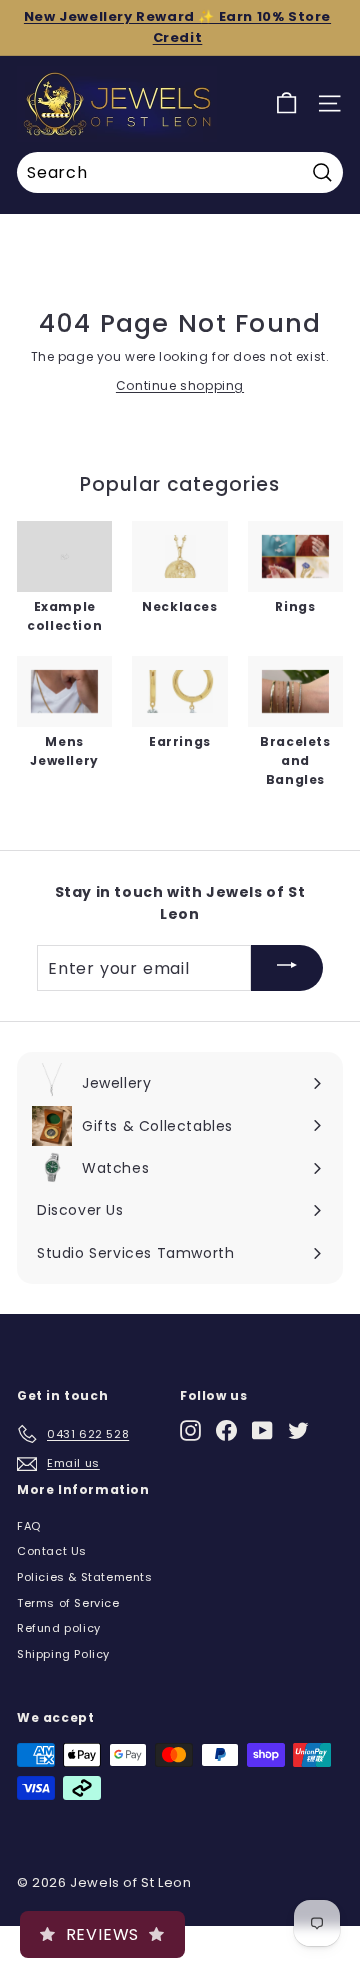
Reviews (103, 1934)
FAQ (29, 1526)
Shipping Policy (63, 1654)
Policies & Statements (85, 1577)
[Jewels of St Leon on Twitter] (298, 1430)
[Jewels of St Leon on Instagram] (190, 1430)
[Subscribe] (287, 968)
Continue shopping (180, 385)
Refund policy (59, 1628)
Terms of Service (68, 1603)
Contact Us (52, 1551)
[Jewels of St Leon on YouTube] (262, 1430)
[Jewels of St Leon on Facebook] (226, 1430)
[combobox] (180, 173)
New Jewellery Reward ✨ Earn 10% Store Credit (177, 27)
